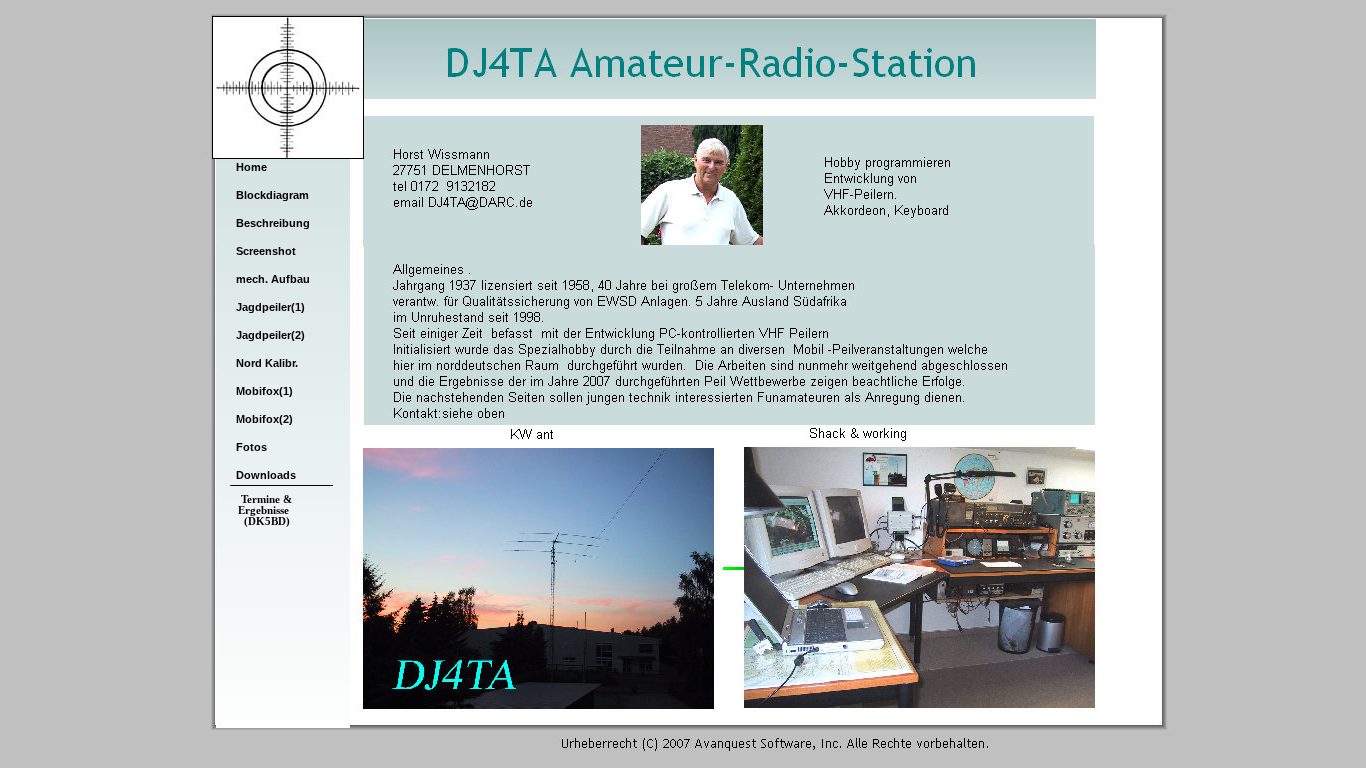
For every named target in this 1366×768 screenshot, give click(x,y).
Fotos (251, 447)
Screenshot (266, 251)
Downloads (266, 475)
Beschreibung (273, 223)
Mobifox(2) (264, 419)
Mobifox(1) (264, 391)
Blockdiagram (272, 195)
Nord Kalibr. (267, 363)
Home (251, 167)
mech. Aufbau (273, 279)
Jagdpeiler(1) (270, 307)
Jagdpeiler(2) (270, 335)
